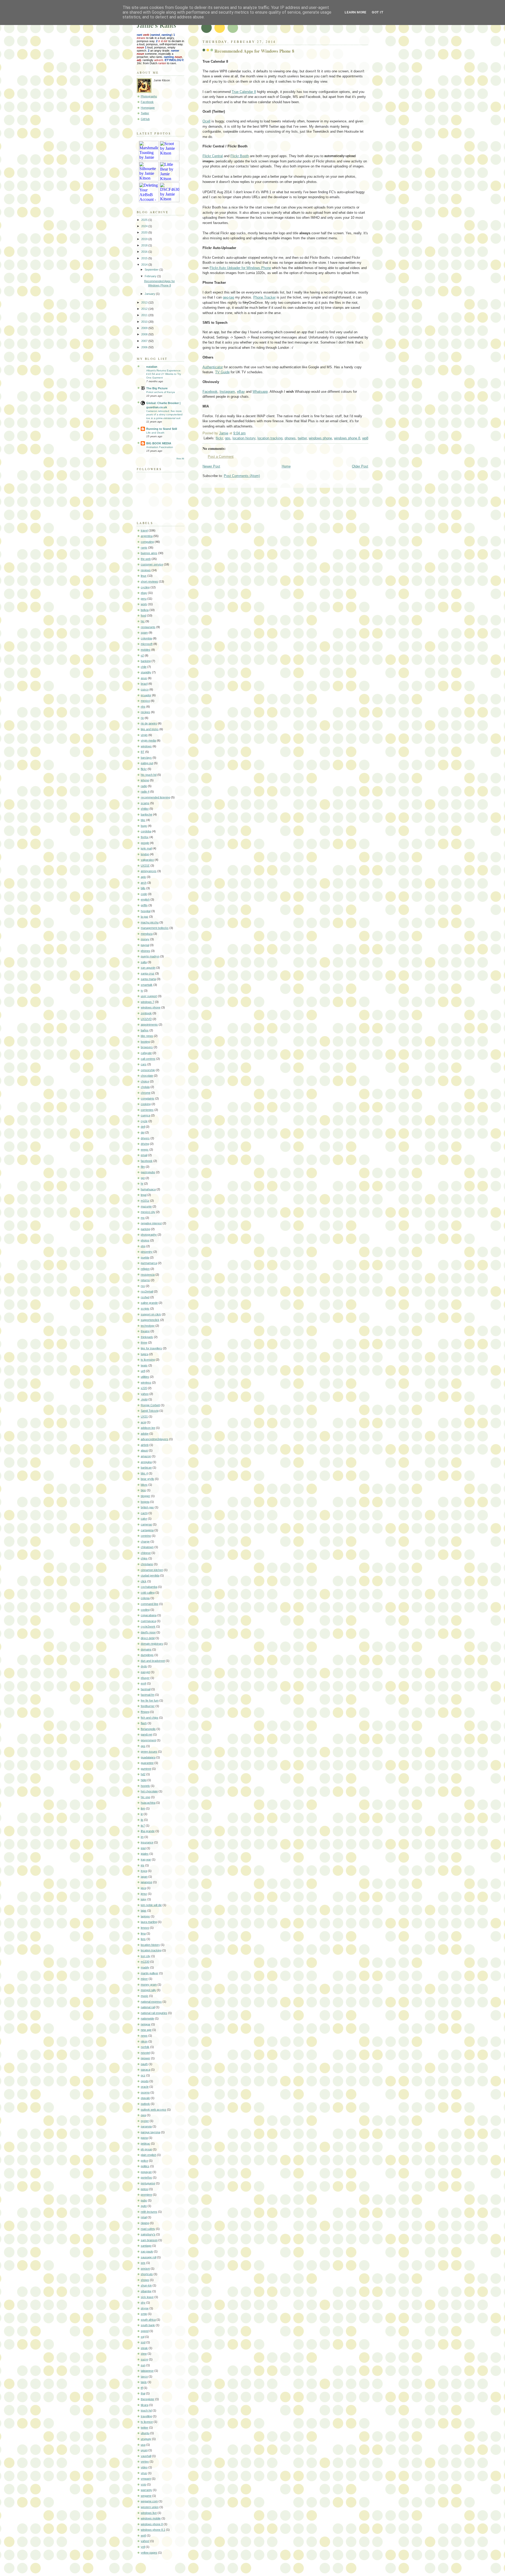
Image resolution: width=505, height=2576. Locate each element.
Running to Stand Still (162, 429)
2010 (145, 322)
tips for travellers (151, 1348)
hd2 (143, 1774)
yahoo (145, 1394)
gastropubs (148, 1172)
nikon (144, 2041)
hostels (145, 1786)
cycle (144, 1121)
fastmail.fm (148, 1695)
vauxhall (146, 2456)
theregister (148, 2399)
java (143, 1888)
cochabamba (149, 1587)
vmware (146, 2479)
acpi (143, 1422)
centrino (146, 1536)
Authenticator (213, 367)
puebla (145, 1257)
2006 (145, 347)
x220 (144, 1388)
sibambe (146, 2291)
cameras (146, 1524)
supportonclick (150, 1320)
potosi (145, 2189)
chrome (146, 1093)
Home (286, 466)
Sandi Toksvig (150, 1411)
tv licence (147, 2422)
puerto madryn (150, 956)
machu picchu (150, 922)
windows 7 (147, 1002)
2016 (145, 252)
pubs (144, 2200)
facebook (147, 1161)
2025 (145, 220)
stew (144, 2354)
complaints (148, 1098)
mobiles (146, 650)
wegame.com (149, 2501)
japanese (147, 1882)
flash (144, 1723)
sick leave (147, 2297)
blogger (145, 1496)
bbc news (147, 1036)
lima (143, 1933)
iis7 (143, 1826)
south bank (148, 2325)
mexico (145, 701)
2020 (145, 232)
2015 (145, 258)
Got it (378, 12)
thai (143, 2393)
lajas (144, 1911)
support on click (151, 1314)
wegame (146, 2496)
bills (143, 888)
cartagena (147, 1530)
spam (144, 633)
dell (143, 1127)
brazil (144, 684)
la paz (145, 917)
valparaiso (147, 860)
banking (146, 661)
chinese (146, 1553)
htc (143, 621)
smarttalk (147, 985)
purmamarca (149, 1263)
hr (142, 1183)
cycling (145, 587)
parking (145, 1229)
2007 (145, 341)
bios (143, 1490)
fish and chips (150, 1718)
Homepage (148, 108)
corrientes (147, 1110)
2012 (145, 309)
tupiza (145, 1354)
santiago (146, 2246)
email (144, 1155)
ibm (143, 1808)
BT (143, 752)
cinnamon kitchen (152, 1570)
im (142, 1837)
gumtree (146, 1769)
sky (143, 2303)
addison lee (148, 1428)
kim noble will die (151, 1905)
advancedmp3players (155, 1439)
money (145, 939)
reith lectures (149, 2212)
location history (244, 438)
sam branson (149, 2240)
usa (143, 2445)
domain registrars (152, 1644)
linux (144, 576)
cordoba (146, 831)
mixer (144, 1979)
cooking (146, 1104)
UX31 (144, 1416)
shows (145, 2280)
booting (145, 1042)
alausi (144, 1450)
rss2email (147, 1291)
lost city (146, 1956)
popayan (146, 2172)
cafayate (146, 1053)
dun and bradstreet (153, 1661)
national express (151, 2002)
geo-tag (228, 297)
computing (147, 542)
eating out (147, 763)
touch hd (146, 2410)
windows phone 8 (347, 438)
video (144, 2467)
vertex (145, 2461)
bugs (144, 826)
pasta (144, 2138)
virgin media (148, 740)
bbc (143, 820)
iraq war (146, 1859)
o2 (142, 655)
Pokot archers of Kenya (161, 392)
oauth (144, 2064)
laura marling (149, 1922)
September (152, 270)
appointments (149, 1025)
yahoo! (145, 2541)
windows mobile (151, 2518)
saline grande (149, 1303)
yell (143, 2547)
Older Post (360, 466)
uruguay (146, 2439)
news (144, 2036)
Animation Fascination (160, 447)
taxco (144, 2376)
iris (143, 1865)
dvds (144, 1666)
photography (149, 1235)
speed (145, 2331)
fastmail (146, 1689)
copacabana (149, 1615)
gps (228, 438)
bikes (144, 1485)
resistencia (148, 1275)
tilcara (145, 2405)
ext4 (143, 1683)
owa (143, 2115)
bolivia (145, 610)
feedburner (148, 1706)
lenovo (145, 1928)
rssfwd (145, 1297)
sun (143, 2365)
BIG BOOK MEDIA (159, 443)
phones (290, 438)
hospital (146, 911)
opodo (145, 2081)
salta (144, 962)
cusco (145, 689)
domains (146, 1649)
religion (145, 1269)
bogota (145, 1502)
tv (142, 991)
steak (144, 2348)
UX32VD (146, 1019)
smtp (144, 2314)
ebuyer (145, 1678)
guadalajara (148, 1757)
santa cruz (148, 973)
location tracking (270, 438)
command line (150, 1604)
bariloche (147, 814)
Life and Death (155, 433)
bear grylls (147, 1479)
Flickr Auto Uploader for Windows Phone (240, 268)
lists (143, 1939)
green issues (149, 1752)
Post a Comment (221, 457)
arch (144, 883)
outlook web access (153, 2110)
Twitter (145, 113)
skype (145, 2308)
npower (145, 2058)
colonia (145, 1598)
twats (144, 1365)
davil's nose (148, 1632)
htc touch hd (149, 775)
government (148, 1740)
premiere (146, 2195)
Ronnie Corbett (150, 1405)
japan (144, 1877)
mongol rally (148, 1990)
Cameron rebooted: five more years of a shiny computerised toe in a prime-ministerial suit (164, 415)
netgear (146, 2024)
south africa (148, 2320)
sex (143, 2263)
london (145, 854)
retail (144, 2217)
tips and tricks (150, 729)
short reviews (149, 581)
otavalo (145, 2098)
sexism (145, 2269)
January (150, 294)
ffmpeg (145, 1712)
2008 (145, 334)
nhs (143, 707)
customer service (152, 564)
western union (150, 2507)
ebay (144, 593)
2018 (145, 245)
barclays (146, 758)
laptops (145, 1916)
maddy (145, 1967)
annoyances (149, 871)
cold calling (148, 1593)
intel (143, 1848)
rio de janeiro (149, 723)
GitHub (145, 119)
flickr (219, 438)
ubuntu (145, 2433)
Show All (180, 459)
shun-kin (146, 2285)
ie (142, 1814)
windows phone (320, 438)
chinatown (147, 1547)
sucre (144, 2359)
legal (144, 1195)
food (143, 615)
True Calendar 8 (244, 92)
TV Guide (222, 372)
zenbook (146, 1013)
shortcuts (147, 2274)
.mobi (144, 1399)
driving (145, 1144)
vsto (143, 2484)
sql (143, 2337)
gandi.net (147, 1734)
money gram (149, 1985)
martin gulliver (150, 1973)
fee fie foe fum (150, 1700)
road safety (148, 2229)
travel (144, 530)
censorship (148, 1070)
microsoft (147, 644)
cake (144, 1519)
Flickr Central (213, 156)
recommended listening (155, 797)
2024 (145, 226)
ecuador (146, 695)
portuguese (148, 2183)
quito (144, 2206)
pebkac (145, 2144)
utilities (145, 1377)
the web (146, 559)
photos (145, 1240)
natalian (152, 367)
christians (147, 1564)
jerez (144, 1894)
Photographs (149, 96)
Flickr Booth (240, 156)
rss (143, 1286)
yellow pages (149, 2553)
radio (144, 786)
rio (142, 718)
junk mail (146, 848)
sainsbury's (148, 2234)
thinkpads (147, 1337)
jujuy (144, 1899)
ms (143, 1218)
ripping (145, 2223)
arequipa (146, 1462)
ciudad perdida (150, 1575)
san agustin (148, 968)
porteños (146, 2177)
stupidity (146, 672)
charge (145, 1541)
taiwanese (147, 2371)
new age (146, 2030)
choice (145, 1081)
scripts (145, 1309)
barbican (146, 1468)
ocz (143, 2075)
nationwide (147, 2018)
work (144, 604)
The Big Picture (157, 388)
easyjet (145, 1672)
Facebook (210, 392)
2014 (145, 265)
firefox (145, 837)
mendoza (147, 934)
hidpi (144, 1780)
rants (144, 548)
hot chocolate (149, 1791)
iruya (144, 1871)
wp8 (365, 438)
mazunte (146, 1206)
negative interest (151, 1223)
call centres (148, 1059)
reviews (146, 570)
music (145, 1996)
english (145, 899)
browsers (147, 1047)
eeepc (145, 1150)
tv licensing (148, 1360)
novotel (145, 2053)
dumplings (147, 1655)
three (144, 1342)
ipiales (145, 1854)
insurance (147, 1842)
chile (144, 667)
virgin (144, 735)
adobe (145, 1434)
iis (142, 1820)
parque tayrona (150, 2132)
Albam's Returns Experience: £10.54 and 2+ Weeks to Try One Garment (164, 374)
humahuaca (148, 1189)
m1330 (145, 1962)
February (151, 276)
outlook (145, 2104)
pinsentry (147, 1252)
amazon (146, 1456)
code (144, 894)
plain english (148, 2155)
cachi (144, 1513)
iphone (145, 780)
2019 (145, 239)
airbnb (145, 1445)
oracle (145, 2087)
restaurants (148, 627)
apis (143, 877)
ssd (143, 2342)
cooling (145, 1610)
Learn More (355, 12)
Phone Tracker (264, 297)
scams (145, 803)
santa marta (148, 979)
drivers (145, 1138)
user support (149, 996)
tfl (142, 2388)
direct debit (148, 1638)
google (145, 843)
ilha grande (148, 1831)
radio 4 (145, 792)
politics (145, 2166)
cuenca (145, 1115)
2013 (145, 302)
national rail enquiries (154, 2013)
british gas (147, 1507)
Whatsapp (260, 392)
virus (144, 2473)
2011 (145, 315)
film (143, 1167)
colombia (146, 638)
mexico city (148, 1212)
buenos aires (149, 553)
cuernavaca (148, 1621)
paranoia (146, 2126)
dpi (143, 1132)
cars (144, 1064)
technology (148, 1326)
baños (145, 1030)
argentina (147, 536)
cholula (145, 1087)
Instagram (227, 392)
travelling (146, 2416)
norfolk (145, 2047)
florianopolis (148, 1729)
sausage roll (148, 2257)
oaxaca (145, 2070)
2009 (145, 328)
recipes (145, 712)
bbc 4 (144, 1473)
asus (144, 678)
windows (146, 746)
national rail (148, 2007)
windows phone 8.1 (153, 2530)
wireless (146, 1383)
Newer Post (211, 466)
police (144, 2161)
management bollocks (155, 928)
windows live (149, 2513)
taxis (144, 2382)
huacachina (148, 1803)
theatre (145, 1331)
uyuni (144, 2450)
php (143, 1246)
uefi (143, 1371)
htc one (145, 1797)
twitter (302, 438)
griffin (144, 905)
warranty (146, 2490)
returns (145, 1280)
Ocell (206, 121)
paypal (145, 945)
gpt (143, 1178)
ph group (146, 2149)
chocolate (147, 1076)
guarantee (147, 1763)
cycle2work (148, 1627)
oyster (145, 2121)
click (144, 1581)
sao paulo (147, 2251)
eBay (241, 392)
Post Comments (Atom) (242, 476)
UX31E (145, 866)
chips (144, 1558)
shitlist (145, 809)
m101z (145, 1201)
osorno (145, 2092)
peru (144, 599)
